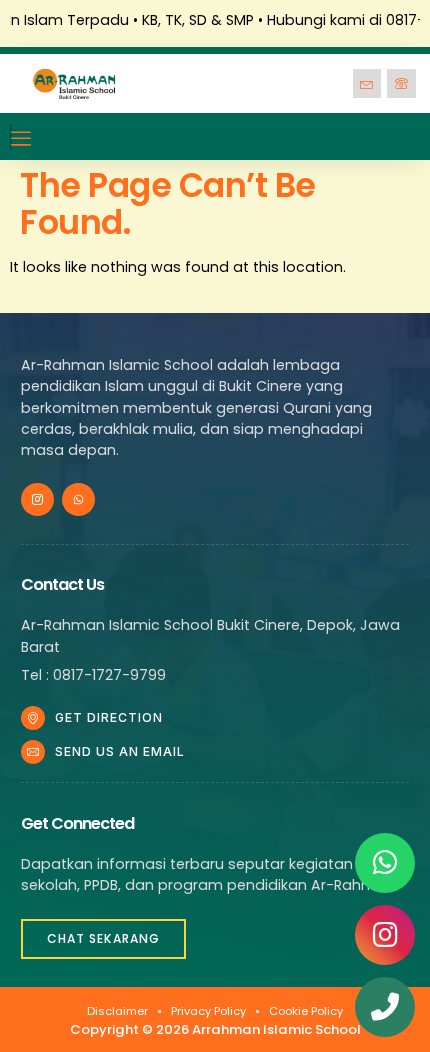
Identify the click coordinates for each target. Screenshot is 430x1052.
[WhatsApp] (385, 863)
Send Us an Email (120, 751)
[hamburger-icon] (11, 136)
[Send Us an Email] (33, 752)
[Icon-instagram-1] (37, 499)
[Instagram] (385, 935)
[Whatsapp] (78, 499)
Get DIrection (109, 717)
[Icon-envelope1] (367, 83)
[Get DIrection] (33, 718)
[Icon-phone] (401, 83)
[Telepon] (385, 1007)
